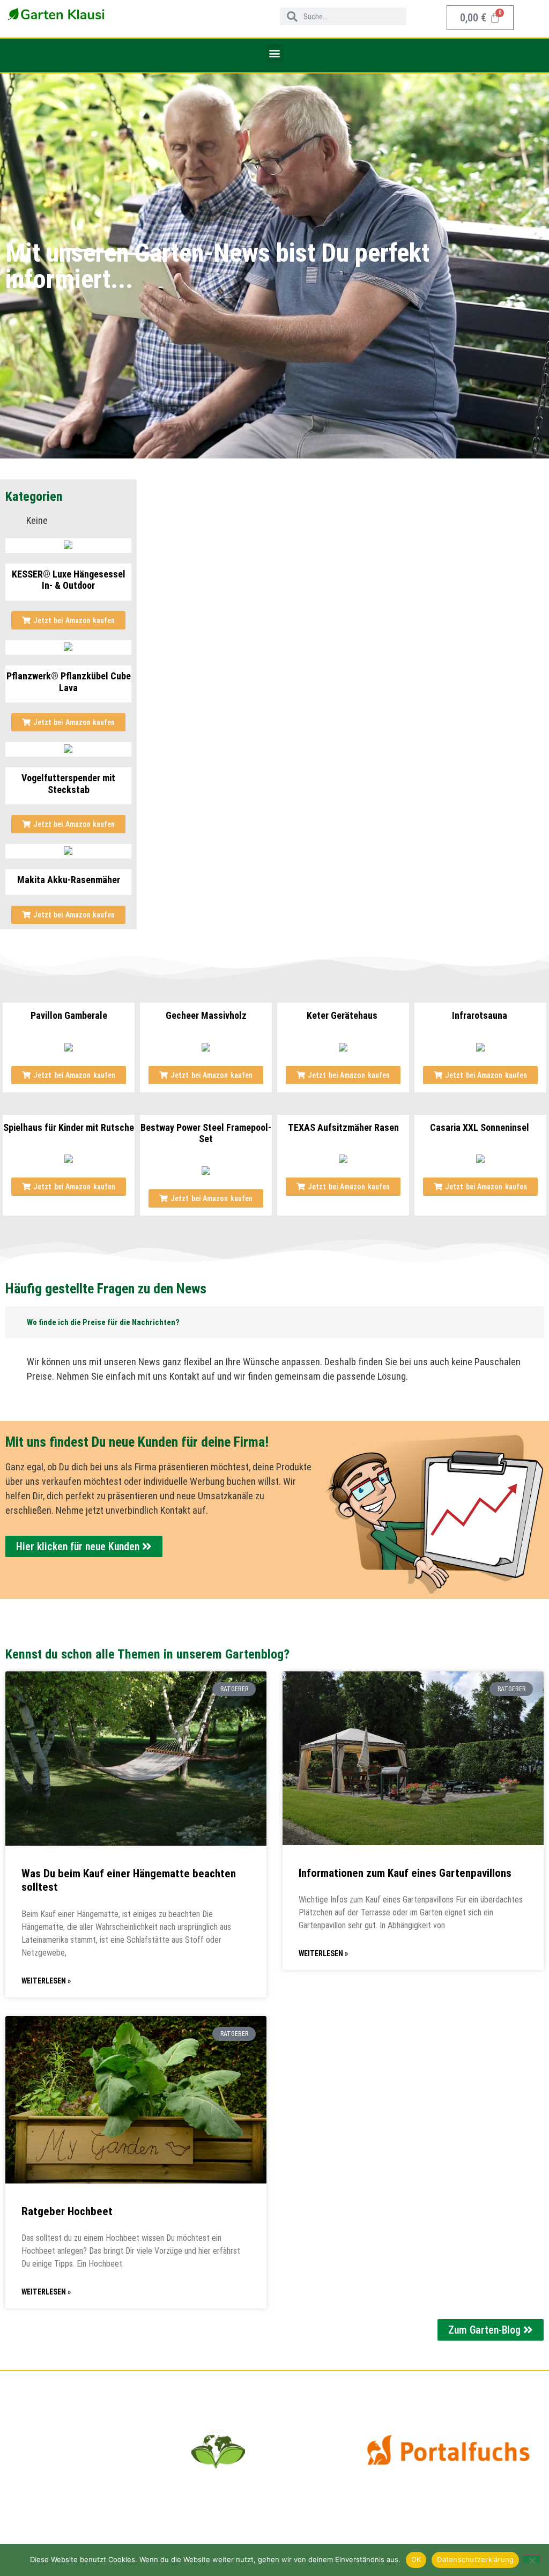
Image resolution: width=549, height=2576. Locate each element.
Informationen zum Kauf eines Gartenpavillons (405, 1873)
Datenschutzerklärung (60, 2442)
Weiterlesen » (46, 1981)
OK (416, 2559)
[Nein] (532, 2559)
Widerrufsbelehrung (56, 2472)
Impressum (39, 2457)
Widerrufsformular (54, 2487)
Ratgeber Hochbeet (67, 2211)
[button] (275, 53)
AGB (25, 2427)
